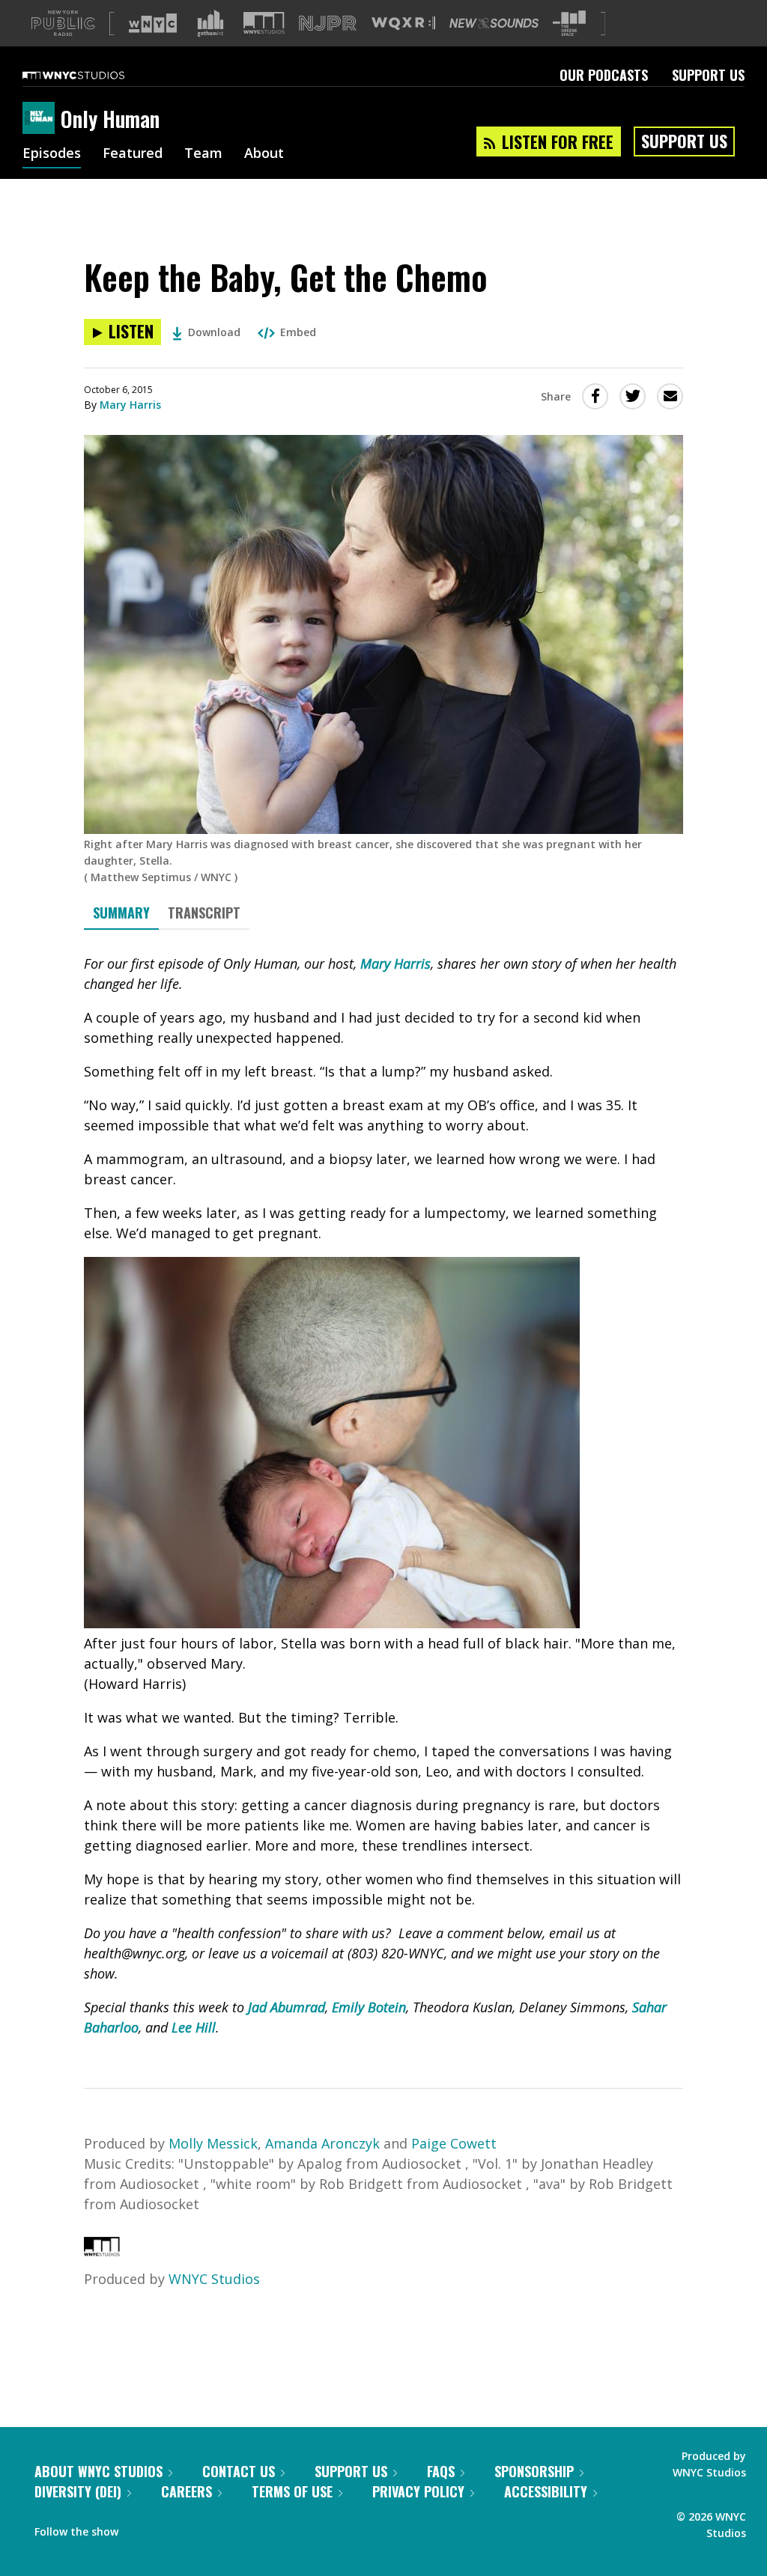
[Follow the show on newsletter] (198, 2528)
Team (203, 154)
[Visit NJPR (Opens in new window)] (328, 24)
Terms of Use (292, 2491)
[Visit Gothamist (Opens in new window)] (210, 23)
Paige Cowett (454, 2143)
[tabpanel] (383, 1496)
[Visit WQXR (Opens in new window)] (403, 24)
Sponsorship (534, 2471)
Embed (298, 332)
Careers (187, 2491)
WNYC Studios (214, 2279)
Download (214, 332)
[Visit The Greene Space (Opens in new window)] (569, 24)
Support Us (708, 75)
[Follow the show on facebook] (140, 2528)
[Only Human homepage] (42, 119)
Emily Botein (369, 2007)
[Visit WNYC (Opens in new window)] (153, 23)
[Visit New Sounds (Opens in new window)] (494, 23)
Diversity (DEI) (78, 2491)
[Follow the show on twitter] (169, 2528)
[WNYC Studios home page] (92, 75)
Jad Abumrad (287, 2007)
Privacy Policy (418, 2491)
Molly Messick (213, 2143)
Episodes (52, 154)
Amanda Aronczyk (322, 2143)
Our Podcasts (604, 75)
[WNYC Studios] (102, 2251)
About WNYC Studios (98, 2471)
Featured (133, 154)
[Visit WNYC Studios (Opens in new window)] (264, 23)
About (264, 154)
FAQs (441, 2471)
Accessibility (546, 2491)
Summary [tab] (121, 913)
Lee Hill (194, 2027)
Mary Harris (130, 405)
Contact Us (239, 2471)
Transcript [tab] (204, 913)
